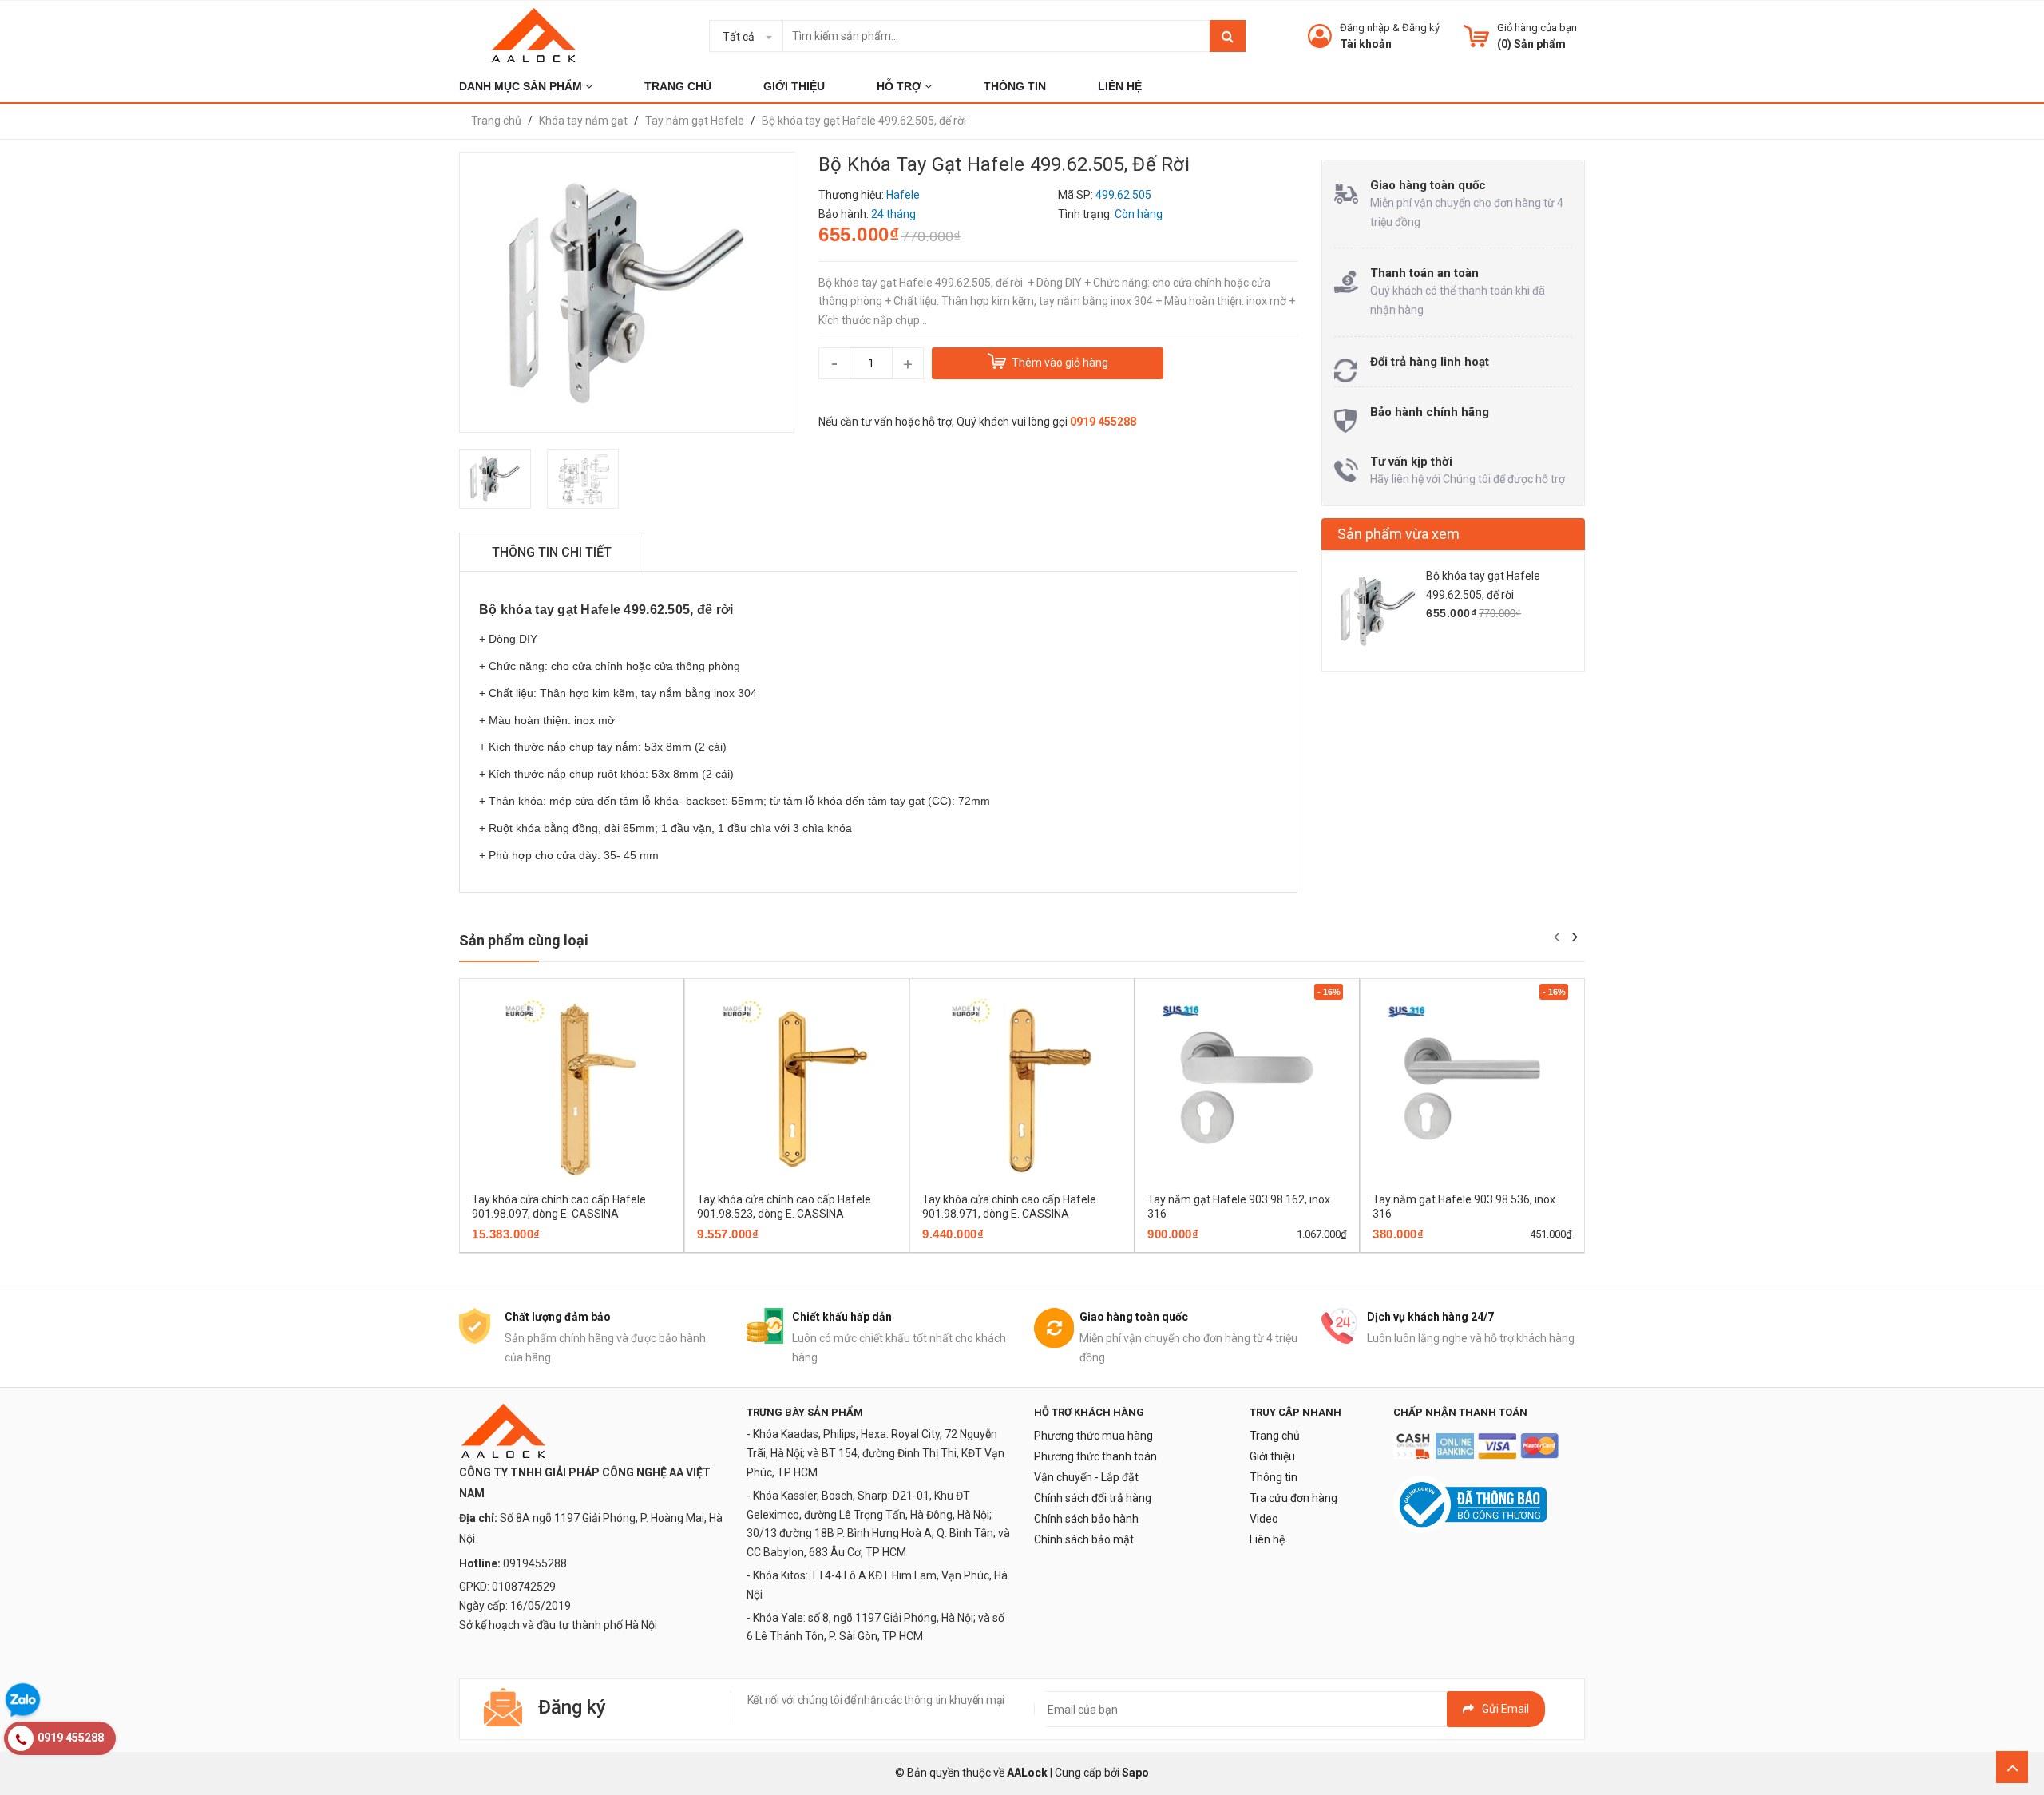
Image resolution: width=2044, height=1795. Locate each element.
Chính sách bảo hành (1086, 1519)
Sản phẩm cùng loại (524, 940)
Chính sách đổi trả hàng (1093, 1498)
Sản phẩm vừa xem (1398, 534)
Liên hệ (1267, 1539)
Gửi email (1505, 1709)
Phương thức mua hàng (1093, 1436)
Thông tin (1274, 1477)
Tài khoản (1366, 44)
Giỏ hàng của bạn (1537, 28)
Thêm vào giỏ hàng (549, 1247)
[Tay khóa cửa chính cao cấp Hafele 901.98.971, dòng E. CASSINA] (1022, 1090)
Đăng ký (1421, 28)
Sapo (1135, 1773)
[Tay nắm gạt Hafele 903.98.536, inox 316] (1472, 1090)
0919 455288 (1103, 422)
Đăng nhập (1365, 28)
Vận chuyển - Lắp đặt (1086, 1477)
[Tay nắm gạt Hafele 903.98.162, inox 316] (1247, 1090)
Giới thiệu (1272, 1456)
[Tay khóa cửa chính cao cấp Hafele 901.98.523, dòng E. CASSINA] (797, 1090)
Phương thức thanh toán (1095, 1456)
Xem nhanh (628, 1247)
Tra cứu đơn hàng (1293, 1498)
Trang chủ (1275, 1436)
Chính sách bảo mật (1084, 1539)
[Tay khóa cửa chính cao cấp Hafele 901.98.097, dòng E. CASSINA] (572, 1090)
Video (1264, 1519)
